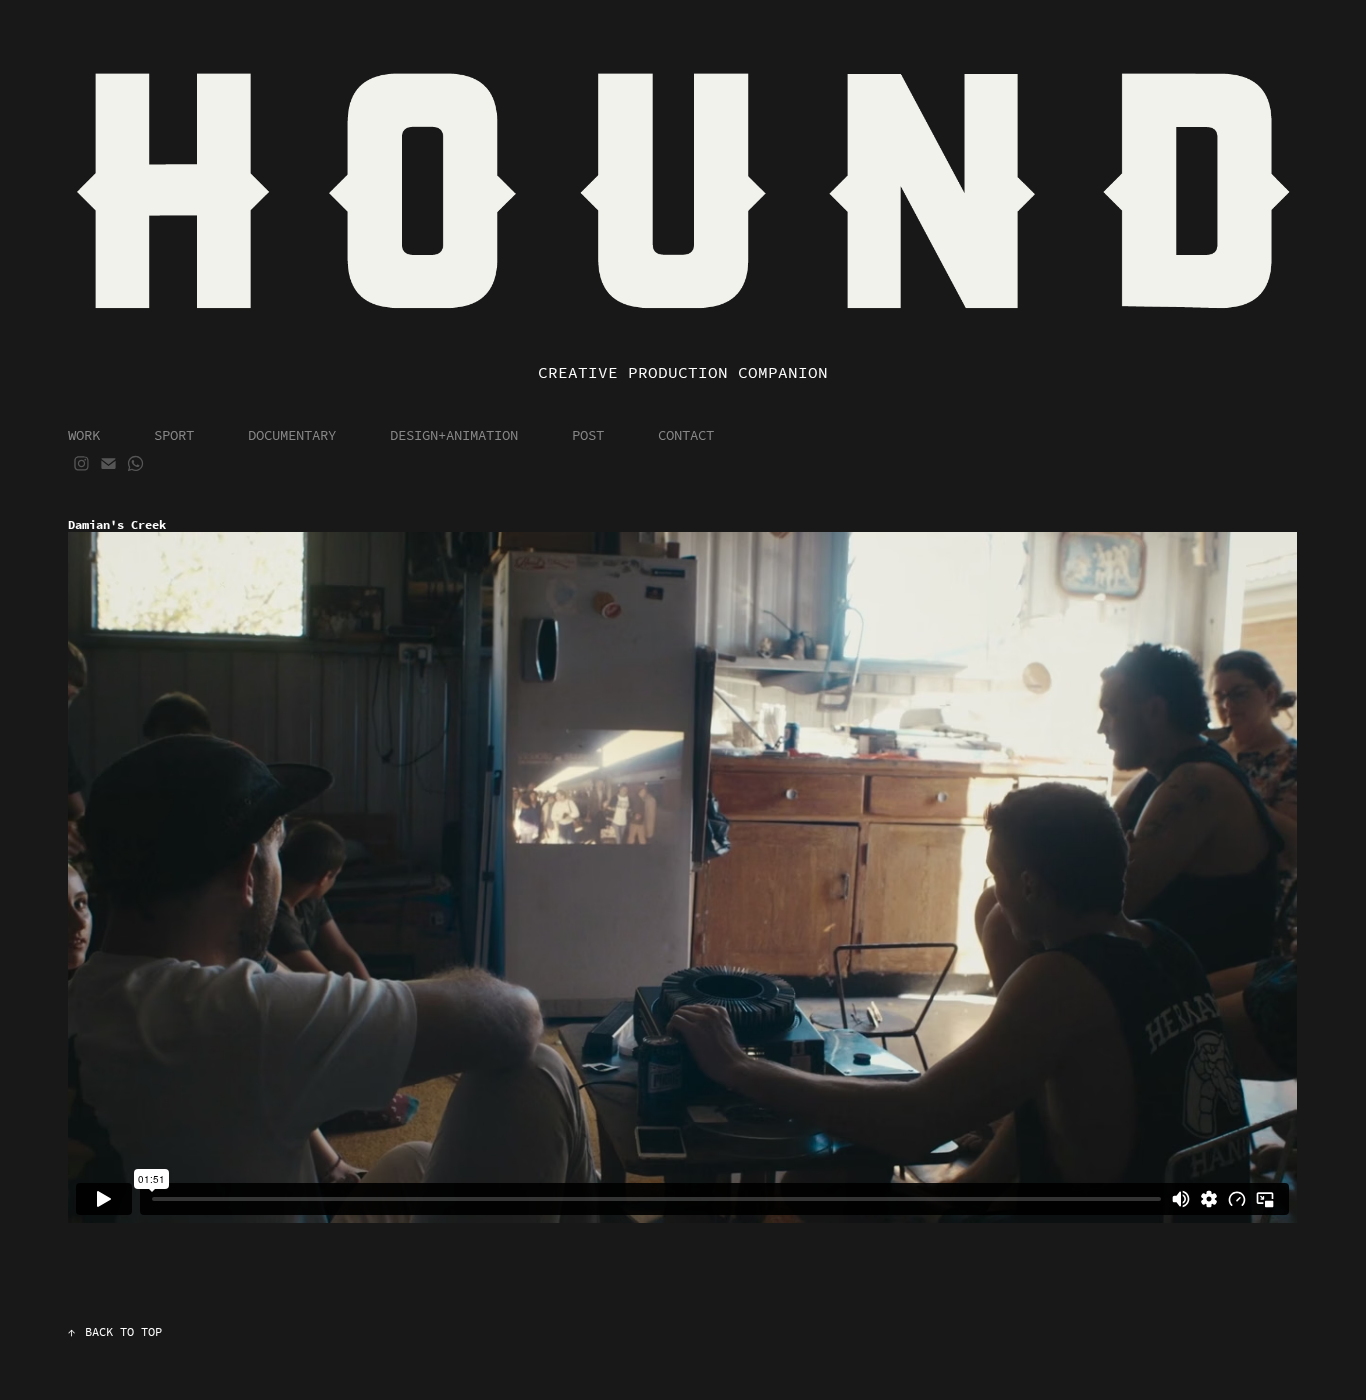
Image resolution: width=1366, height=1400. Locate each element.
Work (84, 435)
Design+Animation (454, 435)
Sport (174, 435)
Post (588, 435)
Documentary (292, 435)
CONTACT (686, 435)
